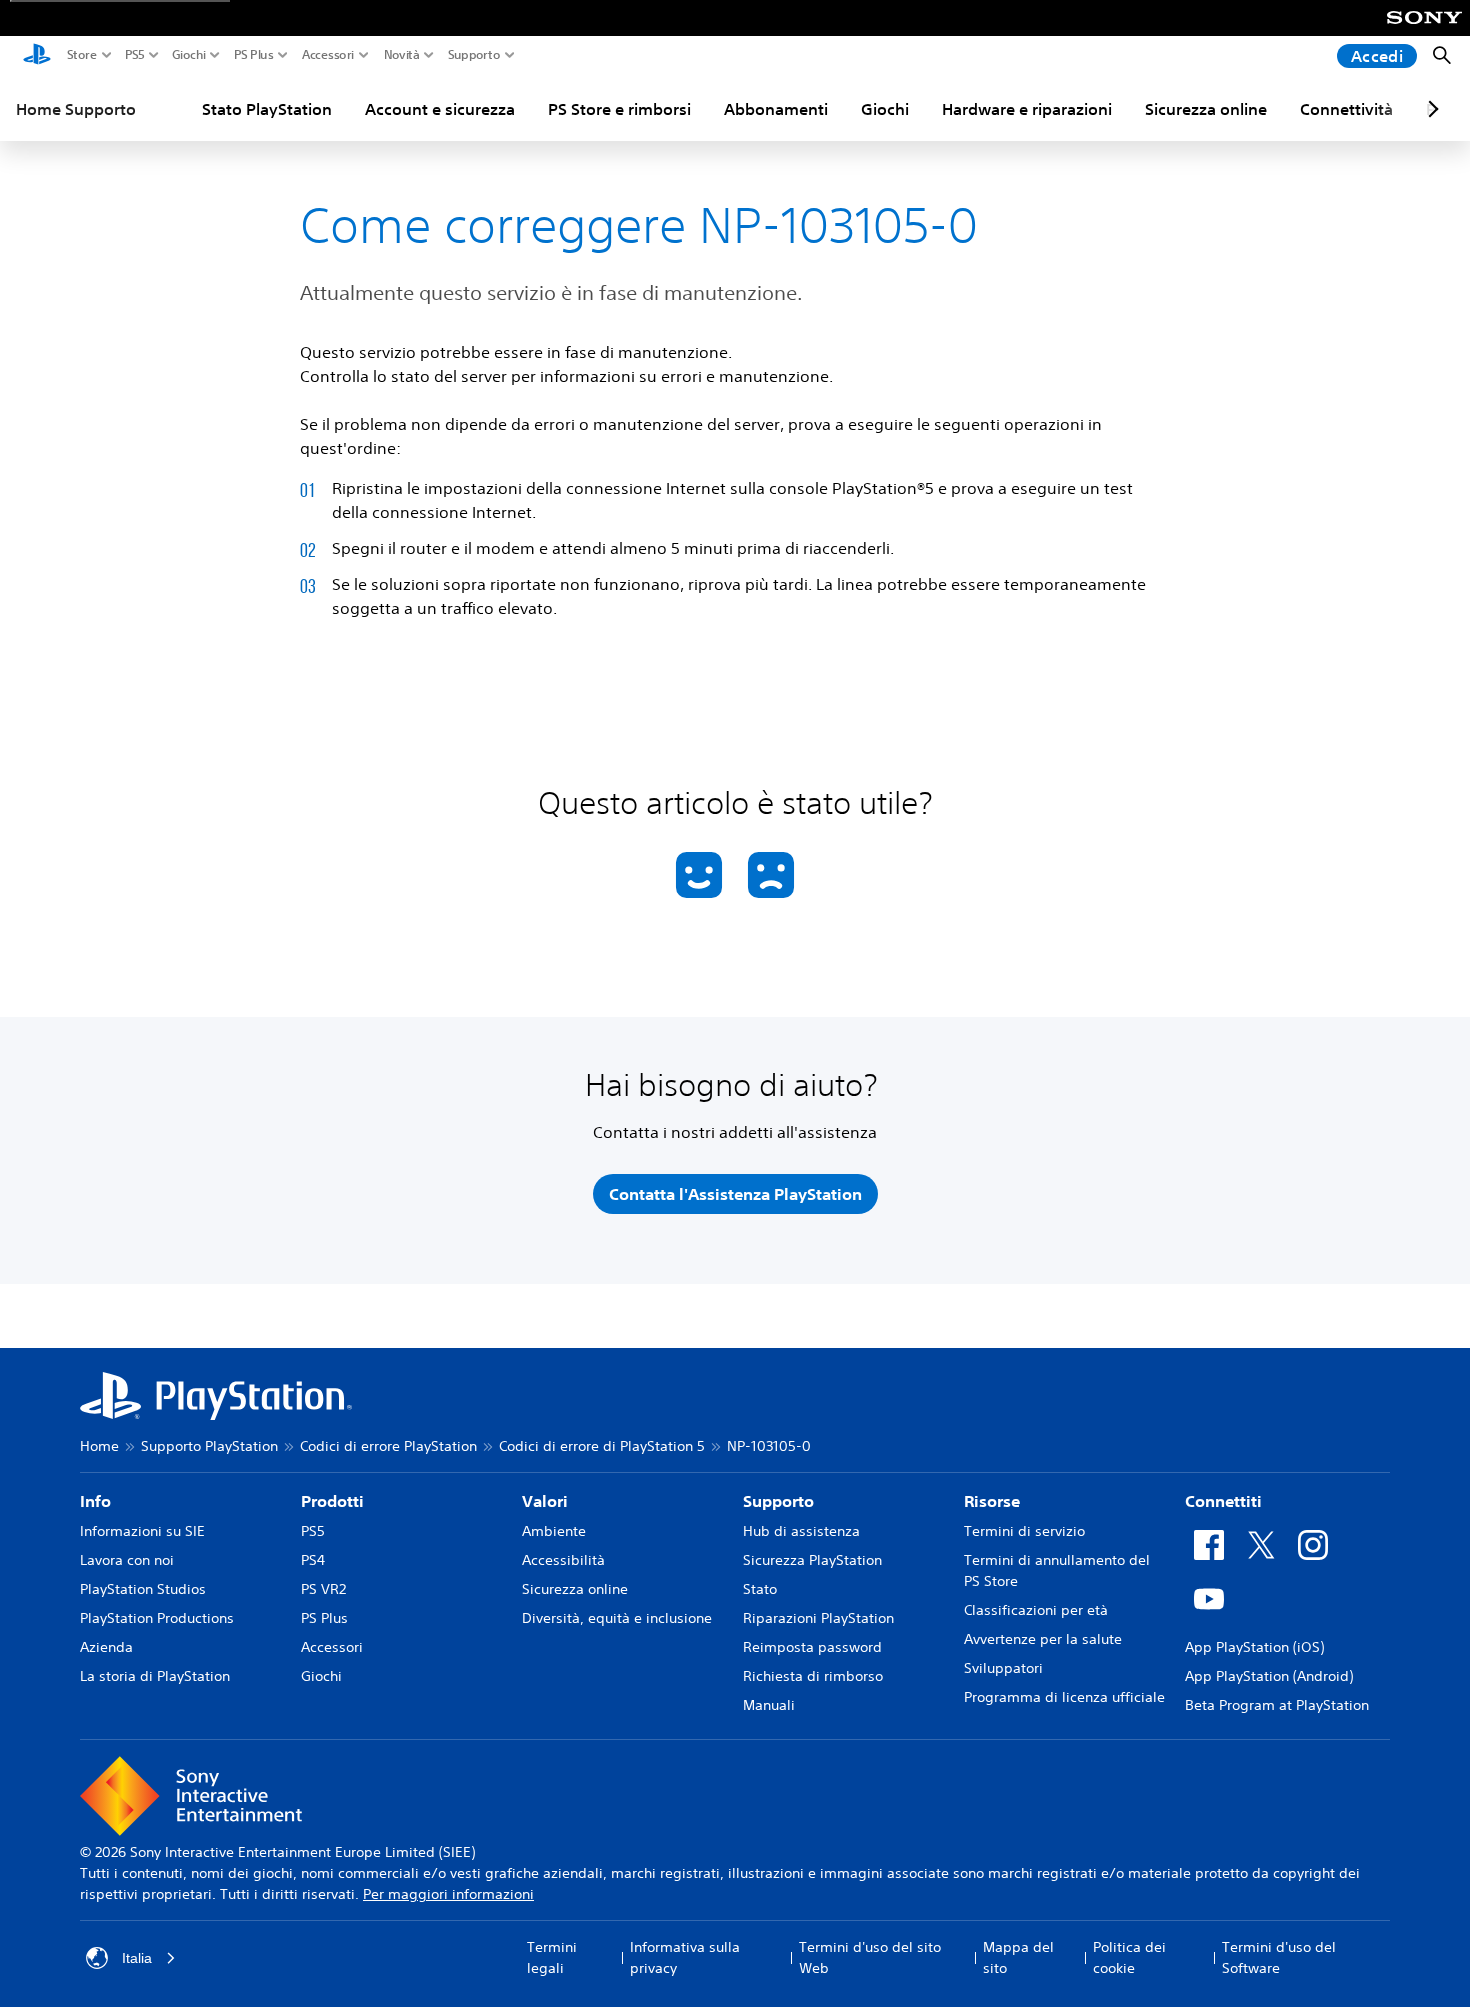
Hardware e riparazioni (1027, 109)
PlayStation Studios (143, 1589)
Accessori (328, 55)
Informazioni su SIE (142, 1531)
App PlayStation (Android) (1269, 1676)
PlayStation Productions (157, 1618)
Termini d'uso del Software (1279, 1957)
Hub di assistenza (801, 1531)
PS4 (313, 1560)
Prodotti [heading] (332, 1501)
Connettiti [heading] (1223, 1501)
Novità (402, 55)
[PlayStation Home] (37, 56)
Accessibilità (563, 1560)
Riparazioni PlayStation (818, 1618)
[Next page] (1430, 109)
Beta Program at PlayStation (1277, 1705)
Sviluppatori (1003, 1668)
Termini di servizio (1024, 1531)
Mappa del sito (1018, 1957)
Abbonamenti (776, 109)
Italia (137, 1958)
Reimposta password (812, 1647)
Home (99, 1446)
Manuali (769, 1705)
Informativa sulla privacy (685, 1957)
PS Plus (254, 55)
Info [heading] (95, 1501)
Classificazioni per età (1036, 1610)
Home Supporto (76, 109)
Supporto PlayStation (209, 1446)
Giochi (189, 55)
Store (82, 55)
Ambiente (554, 1531)
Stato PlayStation (267, 109)
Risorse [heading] (992, 1501)
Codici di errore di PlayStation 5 (602, 1446)
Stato (760, 1589)
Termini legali (552, 1957)
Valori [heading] (545, 1501)
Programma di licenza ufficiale (1064, 1697)
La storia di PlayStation (155, 1676)
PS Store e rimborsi (619, 109)
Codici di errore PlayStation (388, 1446)
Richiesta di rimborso (813, 1676)
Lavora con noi (127, 1560)
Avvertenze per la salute (1043, 1639)
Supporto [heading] (778, 1501)
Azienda (106, 1647)
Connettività (1346, 109)
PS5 (135, 55)
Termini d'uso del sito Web (870, 1957)
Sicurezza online (1206, 109)
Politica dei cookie (1129, 1957)
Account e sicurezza (440, 109)
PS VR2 (323, 1589)
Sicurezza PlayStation (812, 1560)
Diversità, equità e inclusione (617, 1618)
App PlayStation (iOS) (1254, 1647)
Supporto (474, 55)
